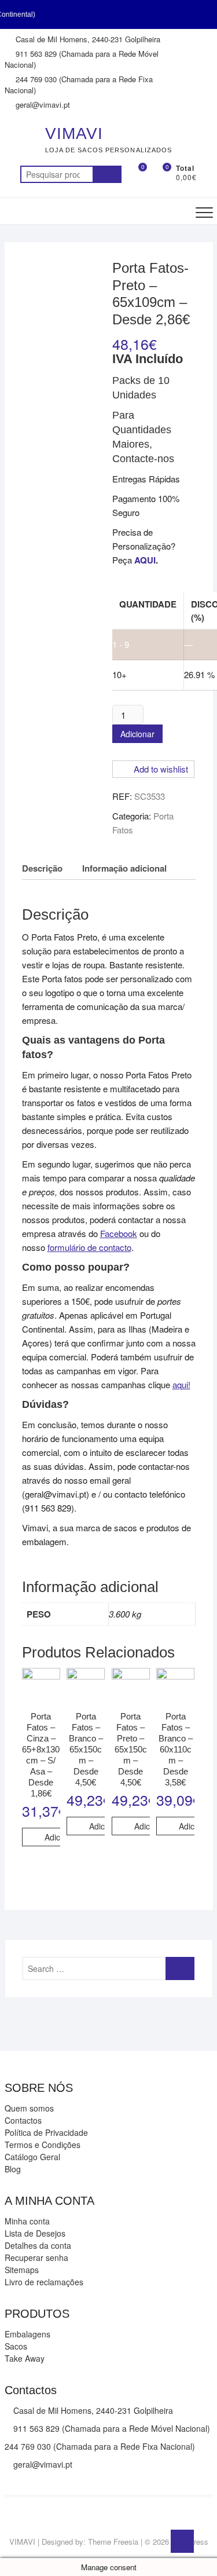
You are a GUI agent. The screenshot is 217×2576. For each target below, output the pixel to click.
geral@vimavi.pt (42, 105)
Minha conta (27, 2221)
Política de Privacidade (46, 2132)
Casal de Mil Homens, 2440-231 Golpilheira (87, 39)
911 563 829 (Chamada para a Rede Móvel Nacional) (82, 59)
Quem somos (29, 2108)
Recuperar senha (36, 2257)
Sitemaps (22, 2270)
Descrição (42, 868)
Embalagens (27, 2334)
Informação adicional (124, 868)
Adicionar (137, 734)
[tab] (42, 868)
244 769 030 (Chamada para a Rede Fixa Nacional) (79, 85)
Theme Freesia (113, 2542)
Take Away (25, 2358)
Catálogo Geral (32, 2157)
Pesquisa (107, 174)
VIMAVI (74, 133)
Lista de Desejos (35, 2233)
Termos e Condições (43, 2145)
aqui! (181, 1384)
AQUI (145, 560)
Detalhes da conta (38, 2245)
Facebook (119, 1233)
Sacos (16, 2346)
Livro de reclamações (44, 2282)
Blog (13, 2169)
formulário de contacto (89, 1247)
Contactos (23, 2120)
